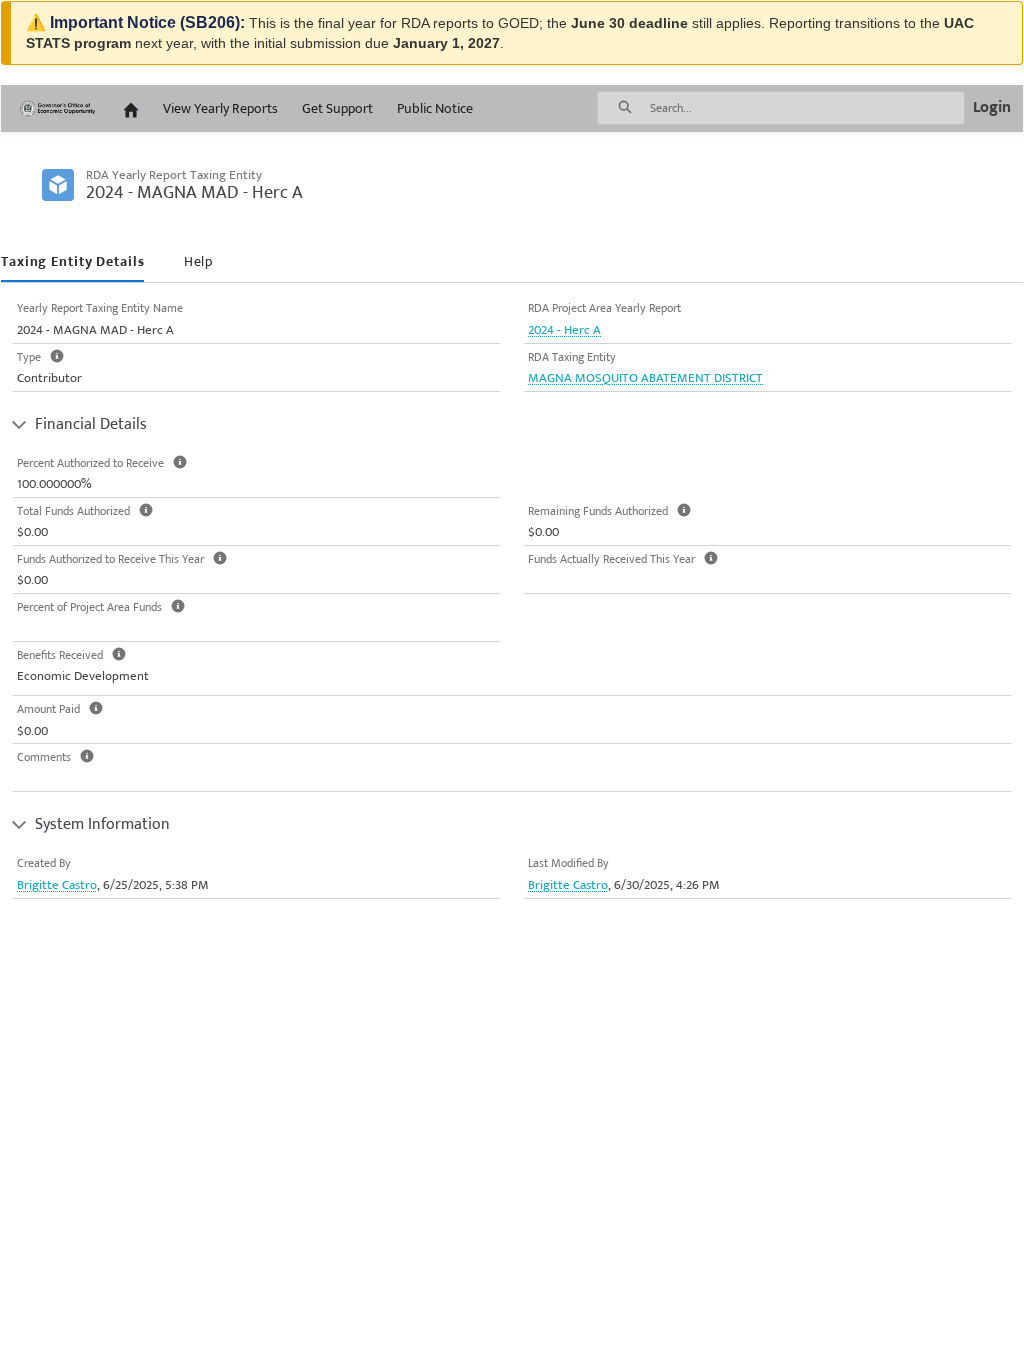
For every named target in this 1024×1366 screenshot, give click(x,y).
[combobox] (807, 108)
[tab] (72, 262)
